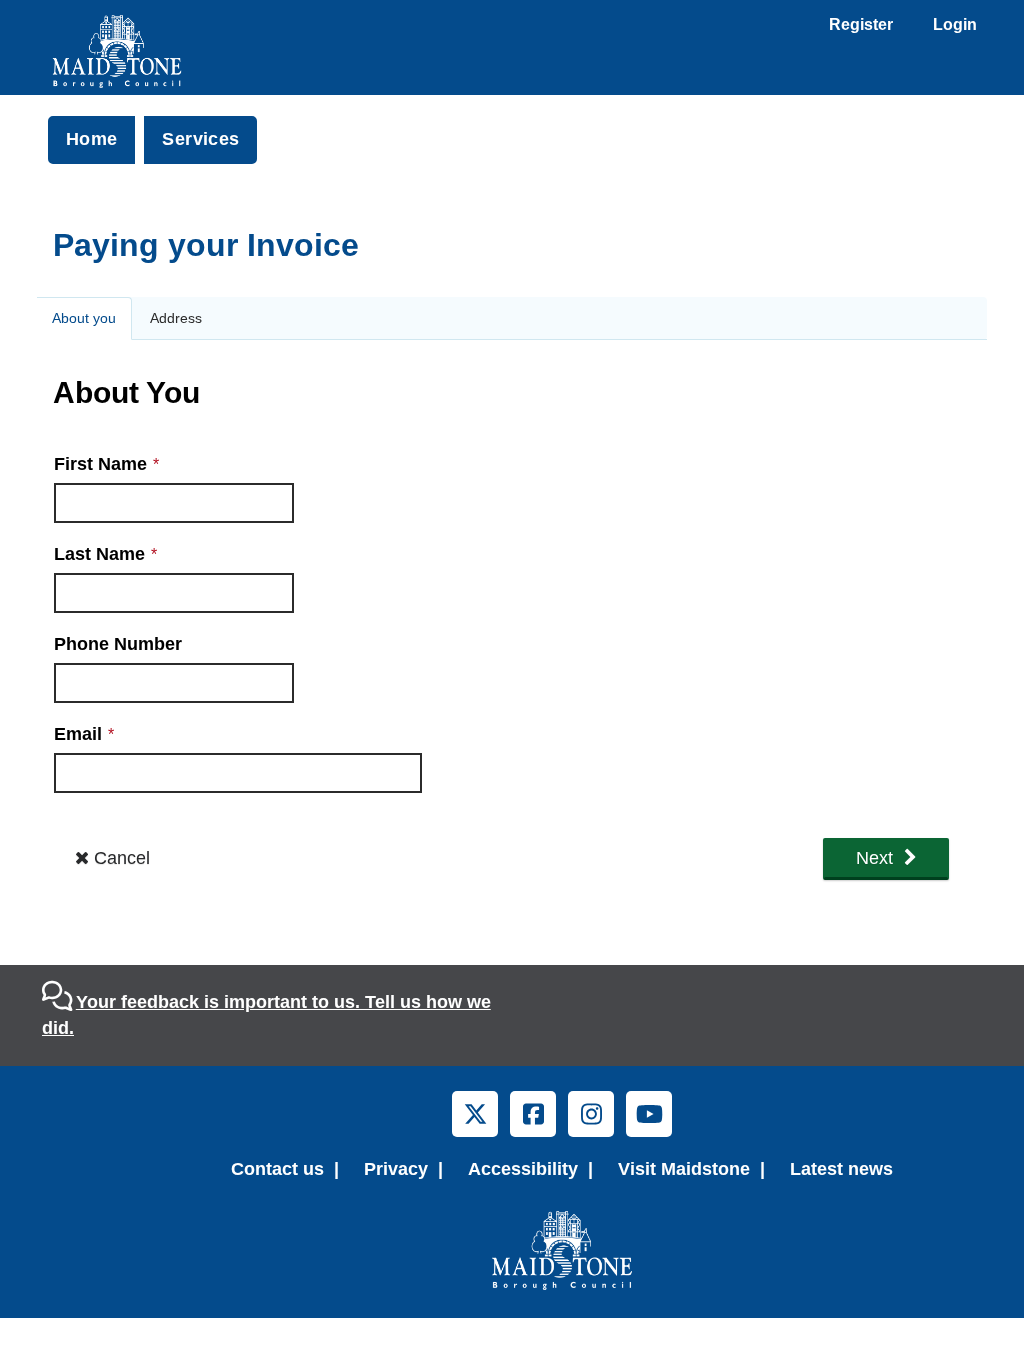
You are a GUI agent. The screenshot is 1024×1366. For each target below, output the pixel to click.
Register (861, 24)
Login (955, 24)
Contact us (277, 1169)
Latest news (841, 1169)
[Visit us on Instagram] (591, 1114)
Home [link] (91, 139)
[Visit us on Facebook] (533, 1114)
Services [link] (200, 139)
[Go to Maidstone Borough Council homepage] (562, 1250)
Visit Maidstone (684, 1169)
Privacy (396, 1169)
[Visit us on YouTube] (649, 1114)
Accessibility (523, 1169)
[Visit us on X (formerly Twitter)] (475, 1114)
